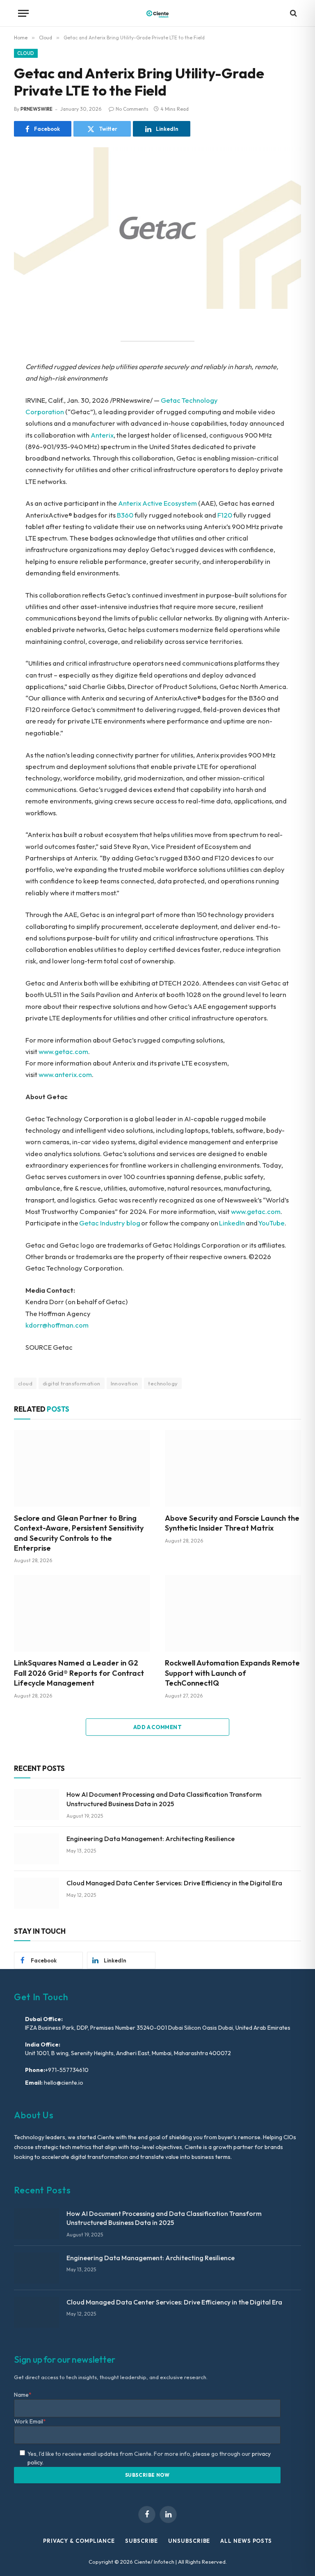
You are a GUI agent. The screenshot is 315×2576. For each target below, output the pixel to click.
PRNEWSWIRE (37, 109)
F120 (225, 515)
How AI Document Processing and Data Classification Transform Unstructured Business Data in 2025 (164, 1799)
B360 (125, 515)
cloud (25, 1383)
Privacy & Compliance (79, 2541)
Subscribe (142, 2541)
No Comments (132, 109)
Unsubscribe (189, 2541)
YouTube (271, 1223)
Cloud (26, 53)
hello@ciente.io (63, 2083)
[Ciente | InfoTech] (157, 13)
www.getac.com (63, 1051)
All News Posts (246, 2541)
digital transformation (72, 1383)
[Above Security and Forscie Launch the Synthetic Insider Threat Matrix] (233, 1468)
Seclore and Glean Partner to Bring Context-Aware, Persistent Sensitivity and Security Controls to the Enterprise (79, 1533)
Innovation (124, 1383)
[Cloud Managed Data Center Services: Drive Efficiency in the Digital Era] (37, 1893)
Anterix (102, 435)
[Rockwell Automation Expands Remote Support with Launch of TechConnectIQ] (233, 1613)
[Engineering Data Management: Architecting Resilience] (37, 1849)
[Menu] (23, 13)
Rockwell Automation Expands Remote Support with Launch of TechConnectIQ (232, 1673)
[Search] (293, 13)
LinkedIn (232, 1223)
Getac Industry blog (110, 1223)
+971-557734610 (67, 2070)
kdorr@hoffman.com (57, 1325)
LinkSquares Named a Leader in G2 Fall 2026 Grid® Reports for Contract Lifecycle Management (79, 1673)
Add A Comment (157, 1727)
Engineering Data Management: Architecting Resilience (151, 1839)
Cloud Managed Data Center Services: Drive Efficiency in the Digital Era (174, 1883)
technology (163, 1383)
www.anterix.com (65, 1074)
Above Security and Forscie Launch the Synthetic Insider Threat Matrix (232, 1523)
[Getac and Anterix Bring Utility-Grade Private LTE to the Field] (157, 228)
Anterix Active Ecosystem (157, 503)
